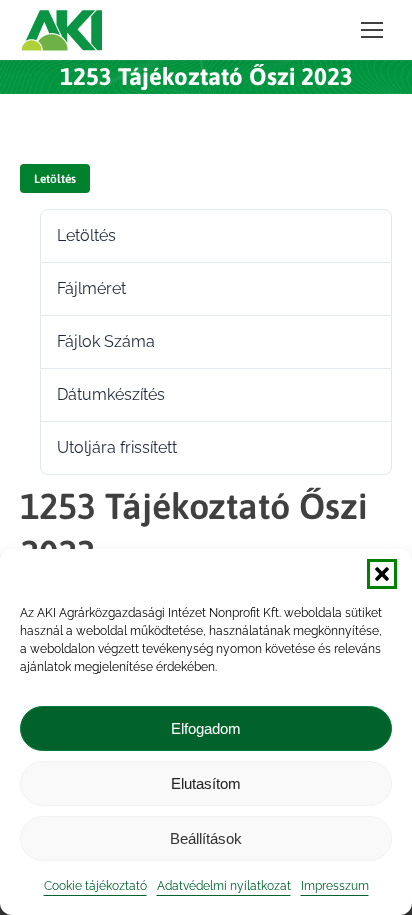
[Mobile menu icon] (372, 30)
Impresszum (335, 886)
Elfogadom (206, 728)
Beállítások (206, 838)
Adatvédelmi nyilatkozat (224, 886)
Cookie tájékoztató (95, 886)
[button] (382, 574)
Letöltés (55, 179)
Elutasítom (206, 783)
